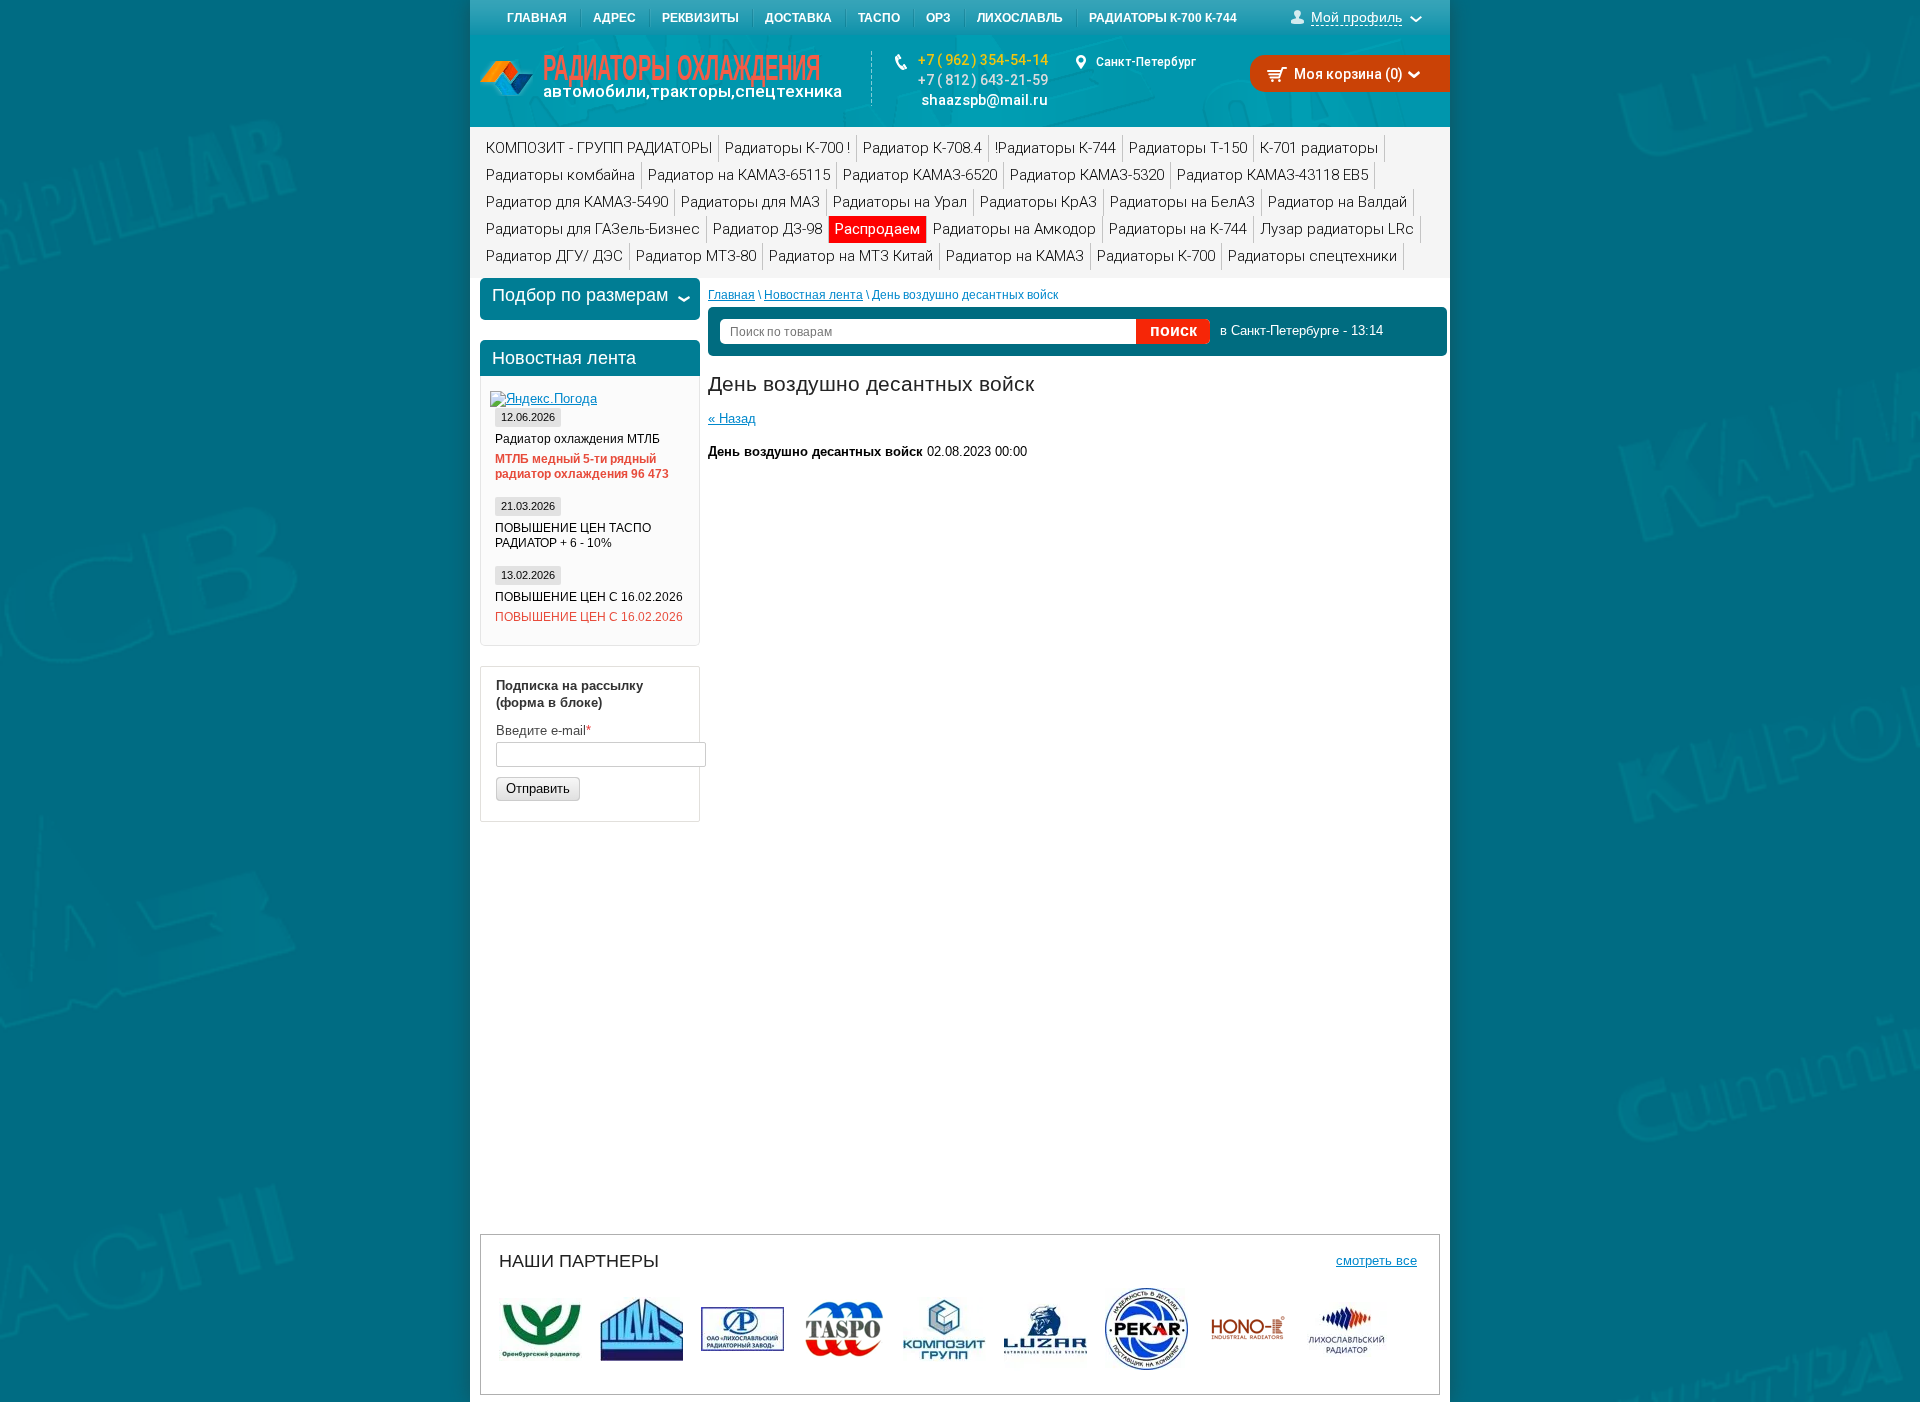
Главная (731, 295)
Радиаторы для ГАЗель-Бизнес (593, 229)
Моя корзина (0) (1348, 74)
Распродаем (877, 229)
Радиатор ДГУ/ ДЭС (554, 256)
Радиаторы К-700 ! (787, 148)
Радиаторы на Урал (900, 202)
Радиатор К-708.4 (922, 148)
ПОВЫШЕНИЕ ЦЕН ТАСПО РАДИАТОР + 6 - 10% (573, 535)
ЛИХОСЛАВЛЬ (1020, 18)
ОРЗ (938, 18)
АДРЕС (614, 18)
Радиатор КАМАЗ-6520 (920, 175)
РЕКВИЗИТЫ (700, 18)
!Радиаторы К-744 (1055, 148)
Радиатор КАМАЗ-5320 (1087, 175)
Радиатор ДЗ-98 (767, 229)
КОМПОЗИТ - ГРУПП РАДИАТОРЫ (599, 148)
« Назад (732, 418)
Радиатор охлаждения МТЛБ (577, 439)
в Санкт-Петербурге (1279, 330)
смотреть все (1376, 1260)
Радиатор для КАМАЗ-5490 (577, 202)
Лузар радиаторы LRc (1337, 229)
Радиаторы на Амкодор (1014, 229)
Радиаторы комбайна (560, 175)
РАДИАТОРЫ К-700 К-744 (1163, 18)
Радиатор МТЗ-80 (696, 256)
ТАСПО (879, 18)
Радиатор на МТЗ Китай (851, 256)
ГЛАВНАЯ (537, 18)
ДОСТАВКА (798, 18)
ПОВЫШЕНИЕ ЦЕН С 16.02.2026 (589, 597)
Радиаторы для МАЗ (750, 202)
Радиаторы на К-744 (1178, 229)
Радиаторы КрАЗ (1038, 202)
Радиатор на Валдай (1337, 202)
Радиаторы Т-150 (1188, 148)
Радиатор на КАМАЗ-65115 (739, 175)
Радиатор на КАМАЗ (1015, 256)
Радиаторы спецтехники (1312, 256)
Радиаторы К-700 (1156, 256)
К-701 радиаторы (1319, 148)
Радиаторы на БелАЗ (1182, 202)
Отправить (538, 788)
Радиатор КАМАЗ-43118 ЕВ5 (1272, 175)
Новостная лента (813, 295)
